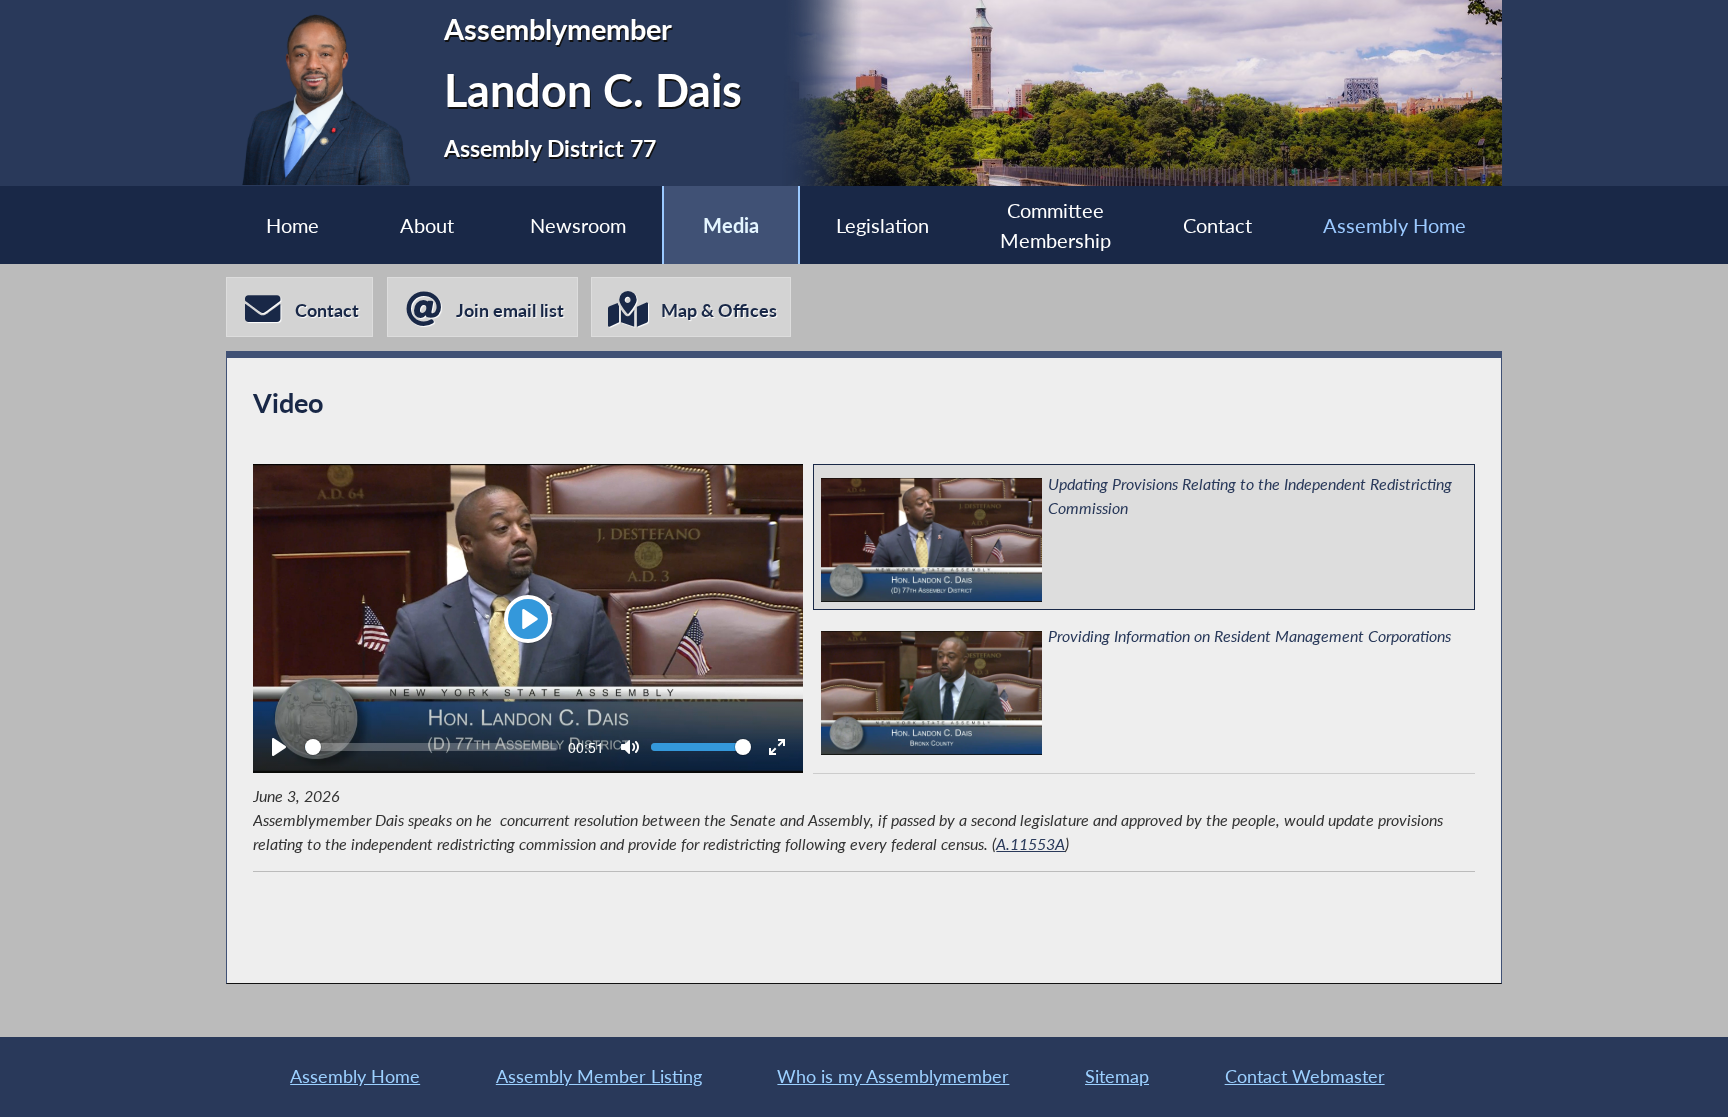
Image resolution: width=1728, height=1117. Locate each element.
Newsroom (578, 225)
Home (292, 225)
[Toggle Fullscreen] (777, 747)
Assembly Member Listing (599, 1076)
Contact (1217, 225)
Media (731, 225)
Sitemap (1117, 1076)
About (427, 225)
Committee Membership (1055, 225)
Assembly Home (1394, 225)
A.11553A (1030, 843)
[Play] (279, 747)
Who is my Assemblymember (893, 1076)
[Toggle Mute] (630, 747)
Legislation (882, 225)
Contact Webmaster (1305, 1076)
